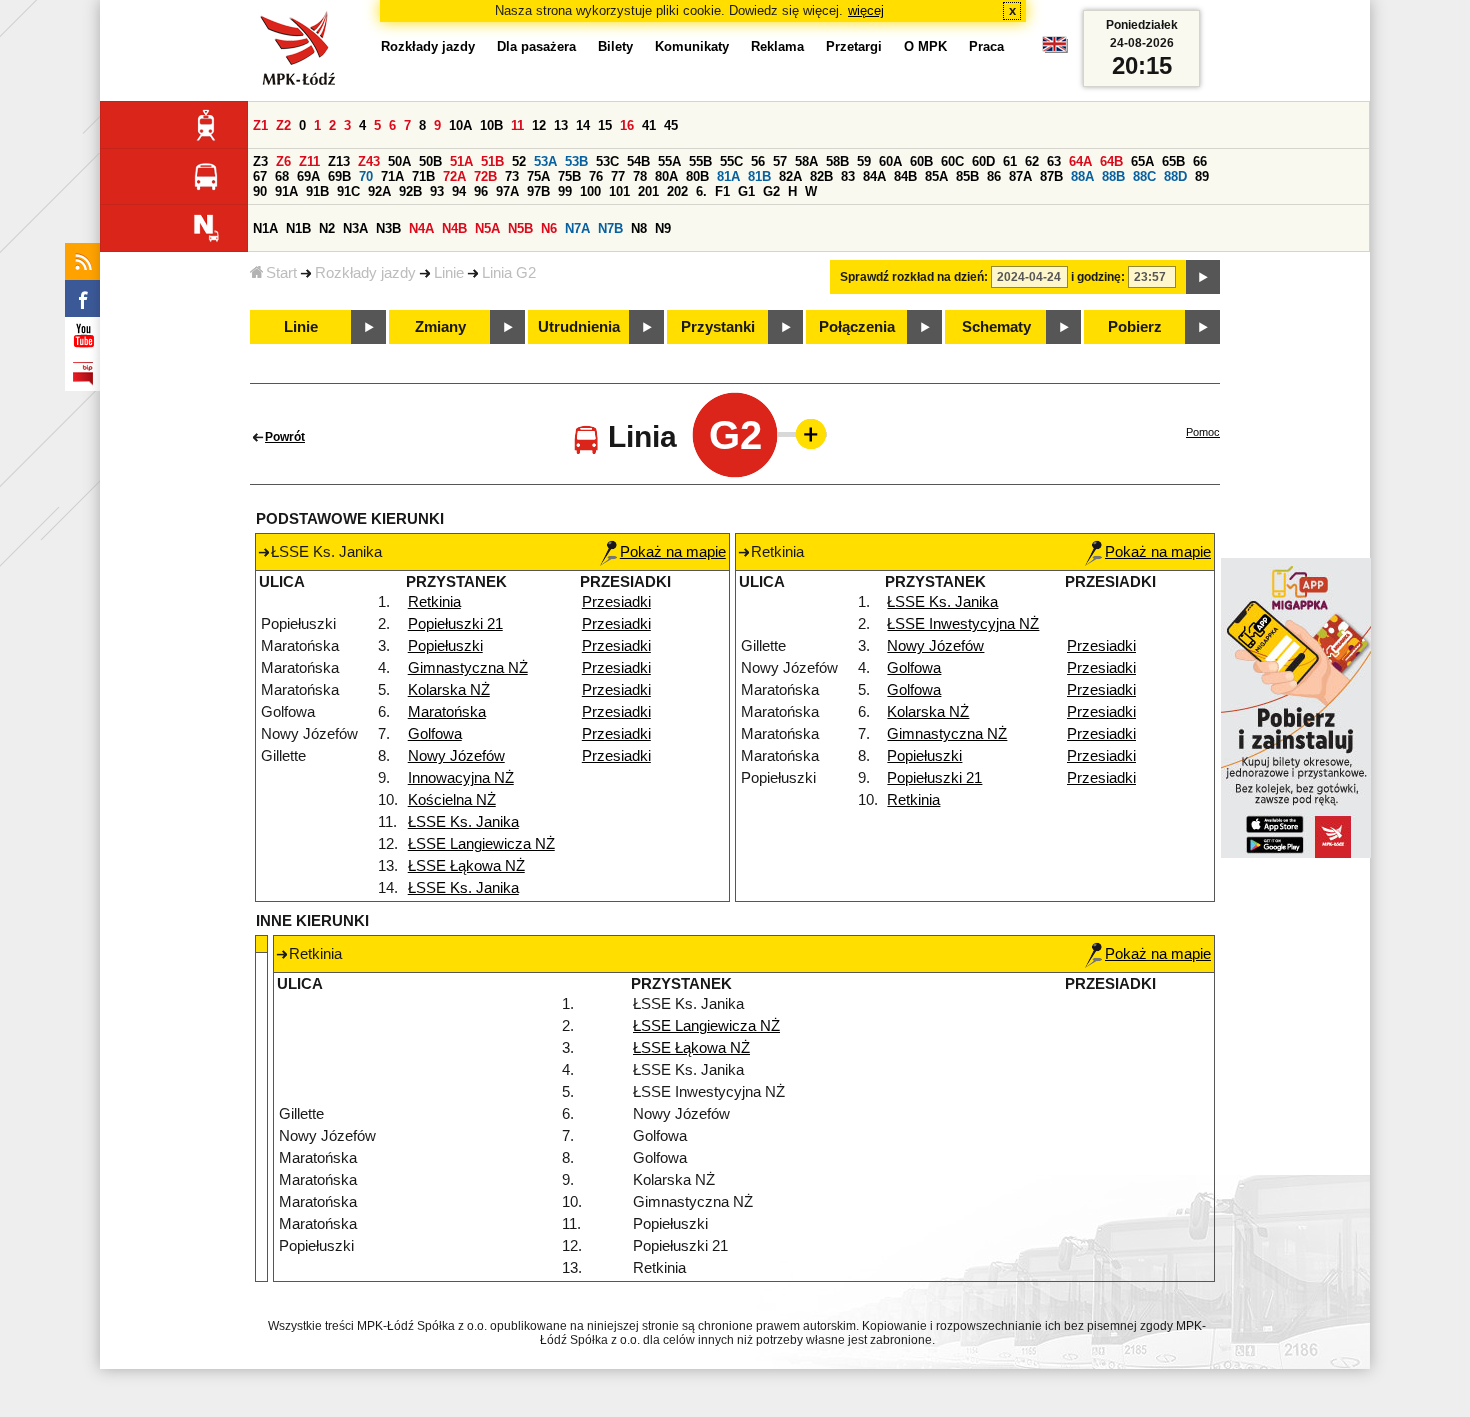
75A (538, 176)
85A (936, 176)
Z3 (260, 161)
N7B (610, 228)
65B (1173, 161)
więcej (866, 10)
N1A (265, 228)
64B (1111, 161)
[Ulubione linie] (805, 434)
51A (461, 161)
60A (890, 161)
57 (780, 161)
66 (1200, 161)
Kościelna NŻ (452, 800)
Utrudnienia (579, 327)
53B (576, 161)
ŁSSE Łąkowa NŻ (466, 866)
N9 (663, 228)
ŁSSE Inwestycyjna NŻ (963, 624)
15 (605, 125)
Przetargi (854, 46)
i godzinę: (1098, 277)
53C (607, 161)
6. (701, 191)
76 (596, 176)
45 (671, 125)
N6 (549, 228)
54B (638, 161)
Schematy (996, 327)
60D (983, 161)
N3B (388, 228)
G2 (771, 191)
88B (1113, 176)
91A (286, 191)
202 (677, 191)
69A (308, 176)
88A (1082, 176)
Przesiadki (616, 602)
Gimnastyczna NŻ (468, 668)
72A (454, 176)
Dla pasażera (536, 46)
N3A (355, 228)
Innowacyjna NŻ (461, 778)
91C (348, 191)
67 (260, 176)
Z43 (369, 161)
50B (430, 161)
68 (282, 176)
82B (821, 176)
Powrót (285, 437)
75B (569, 176)
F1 (722, 191)
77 (618, 176)
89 (1202, 176)
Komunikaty (692, 46)
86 (994, 176)
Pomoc (1203, 432)
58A (806, 161)
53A (545, 161)
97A (507, 191)
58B (837, 161)
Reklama (777, 46)
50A (399, 161)
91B (317, 191)
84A (874, 176)
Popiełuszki (445, 646)
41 (649, 125)
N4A (421, 228)
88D (1175, 176)
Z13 (339, 161)
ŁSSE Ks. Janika (463, 822)
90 (260, 191)
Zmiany (440, 327)
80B (697, 176)
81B (759, 176)
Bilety (615, 46)
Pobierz (1135, 327)
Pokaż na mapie (673, 552)
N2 (327, 228)
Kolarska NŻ (449, 690)
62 (1032, 161)
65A (1142, 161)
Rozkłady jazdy (365, 273)
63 (1054, 161)
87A (1020, 176)
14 (583, 125)
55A (669, 161)
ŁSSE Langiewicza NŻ (481, 844)
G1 (746, 191)
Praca (986, 46)
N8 (639, 228)
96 (481, 191)
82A (790, 176)
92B (410, 191)
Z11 (309, 161)
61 (1010, 161)
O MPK (925, 46)
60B (921, 161)
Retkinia (434, 602)
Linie (449, 273)
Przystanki (718, 327)
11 (517, 125)
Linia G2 (509, 273)
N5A (487, 228)
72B (485, 176)
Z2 (283, 125)
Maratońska (447, 712)
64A (1080, 161)
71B (423, 176)
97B (538, 191)
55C (731, 161)
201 (648, 191)
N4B (454, 228)
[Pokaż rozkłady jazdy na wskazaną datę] (1203, 277)
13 (561, 125)
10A (460, 125)
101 (619, 191)
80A (666, 176)
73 (512, 176)
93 (437, 191)
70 (366, 176)
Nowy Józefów (456, 756)
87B (1051, 176)
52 (519, 161)
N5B (520, 228)
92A (379, 191)
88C (1144, 176)
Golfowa (435, 734)
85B (967, 176)
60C (952, 161)
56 (758, 161)
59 (864, 161)
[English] (1055, 49)
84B (905, 176)
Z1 (260, 125)
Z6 (283, 161)
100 (590, 191)
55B (700, 161)
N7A (577, 228)
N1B (298, 228)
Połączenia (857, 327)
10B (491, 125)
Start (281, 273)
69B (339, 176)
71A (392, 176)
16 (627, 125)
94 (459, 191)
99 (565, 191)
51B (492, 161)
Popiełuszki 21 (455, 624)
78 (640, 176)
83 (848, 176)
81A (728, 176)
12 (539, 125)
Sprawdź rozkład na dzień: (914, 277)
